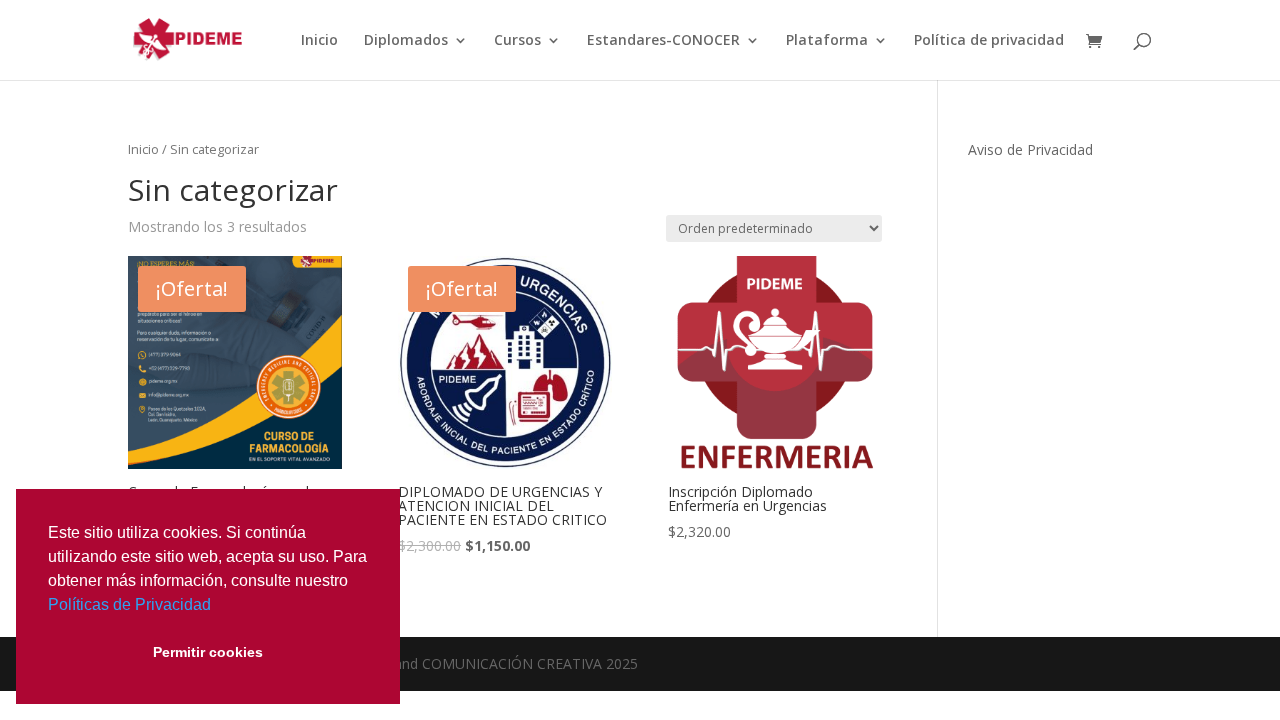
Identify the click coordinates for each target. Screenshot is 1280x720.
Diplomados (406, 41)
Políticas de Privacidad (129, 604)
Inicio (319, 41)
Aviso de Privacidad (1030, 149)
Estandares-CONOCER (663, 41)
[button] (218, 606)
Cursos (517, 41)
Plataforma (827, 41)
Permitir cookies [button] (208, 652)
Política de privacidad (989, 41)
